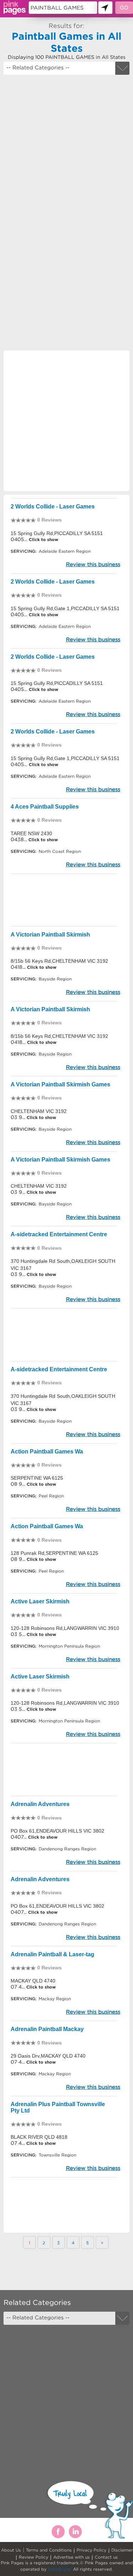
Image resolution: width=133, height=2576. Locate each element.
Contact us (106, 2557)
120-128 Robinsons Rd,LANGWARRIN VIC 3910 (65, 1628)
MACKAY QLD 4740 (33, 1981)
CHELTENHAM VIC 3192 (39, 1111)
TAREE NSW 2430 (31, 833)
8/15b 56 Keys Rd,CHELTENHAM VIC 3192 (59, 961)
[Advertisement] (66, 148)
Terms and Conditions (49, 2550)
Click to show (43, 539)
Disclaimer (122, 2550)
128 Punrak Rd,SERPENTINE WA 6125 (54, 1553)
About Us (11, 2550)
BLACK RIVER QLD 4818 (39, 2137)
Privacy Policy (92, 2550)
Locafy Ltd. (60, 2569)
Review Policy (34, 2557)
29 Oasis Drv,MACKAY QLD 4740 (48, 2056)
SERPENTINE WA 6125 (37, 1478)
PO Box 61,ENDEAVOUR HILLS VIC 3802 (57, 1831)
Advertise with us (71, 2557)
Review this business (93, 564)
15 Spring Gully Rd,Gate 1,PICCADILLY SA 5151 (65, 608)
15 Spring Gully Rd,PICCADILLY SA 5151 (57, 533)
